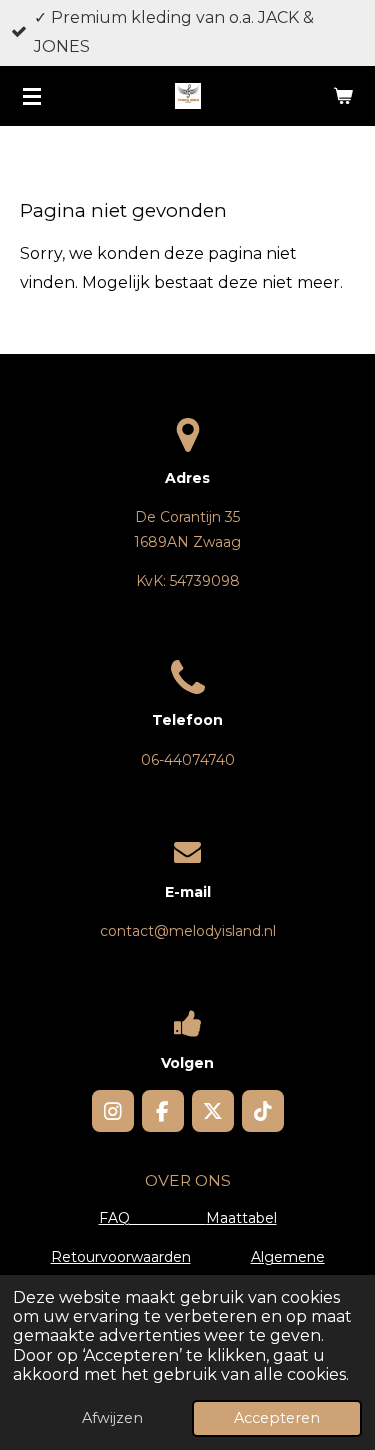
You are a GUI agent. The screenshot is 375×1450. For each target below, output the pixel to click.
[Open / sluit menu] (32, 96)
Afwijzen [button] (112, 1418)
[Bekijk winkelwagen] (343, 96)
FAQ (152, 1218)
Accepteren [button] (277, 1418)
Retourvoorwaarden (121, 1257)
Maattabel (241, 1218)
